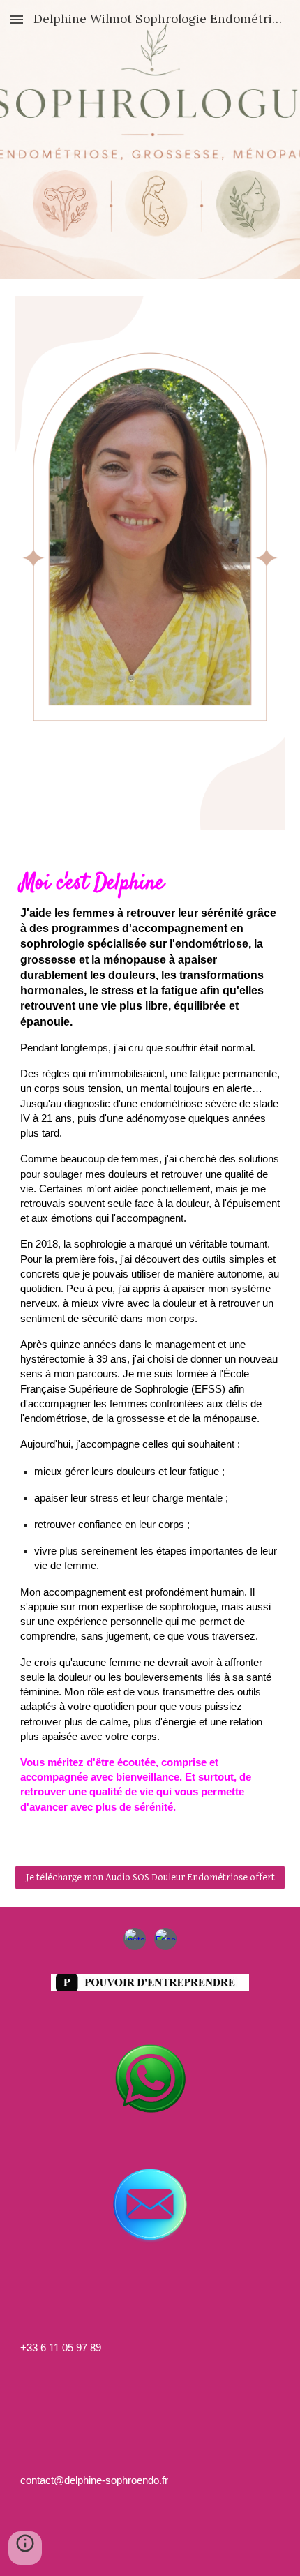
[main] (150, 1347)
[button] (17, 19)
